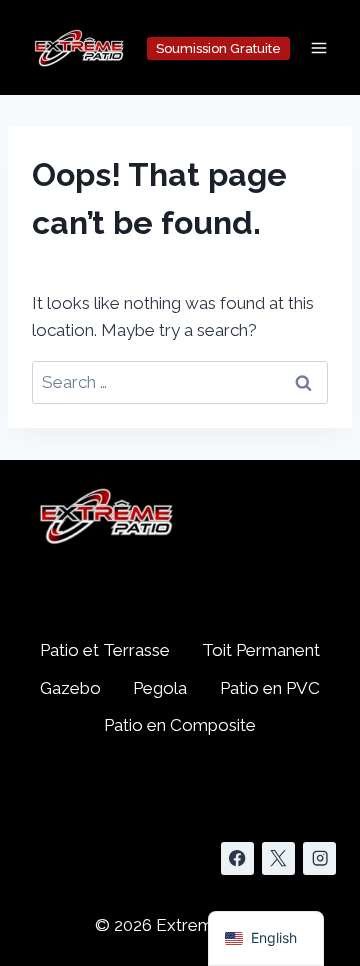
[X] (278, 858)
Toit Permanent (261, 650)
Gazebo (70, 688)
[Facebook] (237, 858)
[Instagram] (319, 858)
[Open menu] (318, 47)
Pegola (160, 688)
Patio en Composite (180, 725)
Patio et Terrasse (105, 650)
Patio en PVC (270, 688)
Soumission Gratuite (218, 48)
